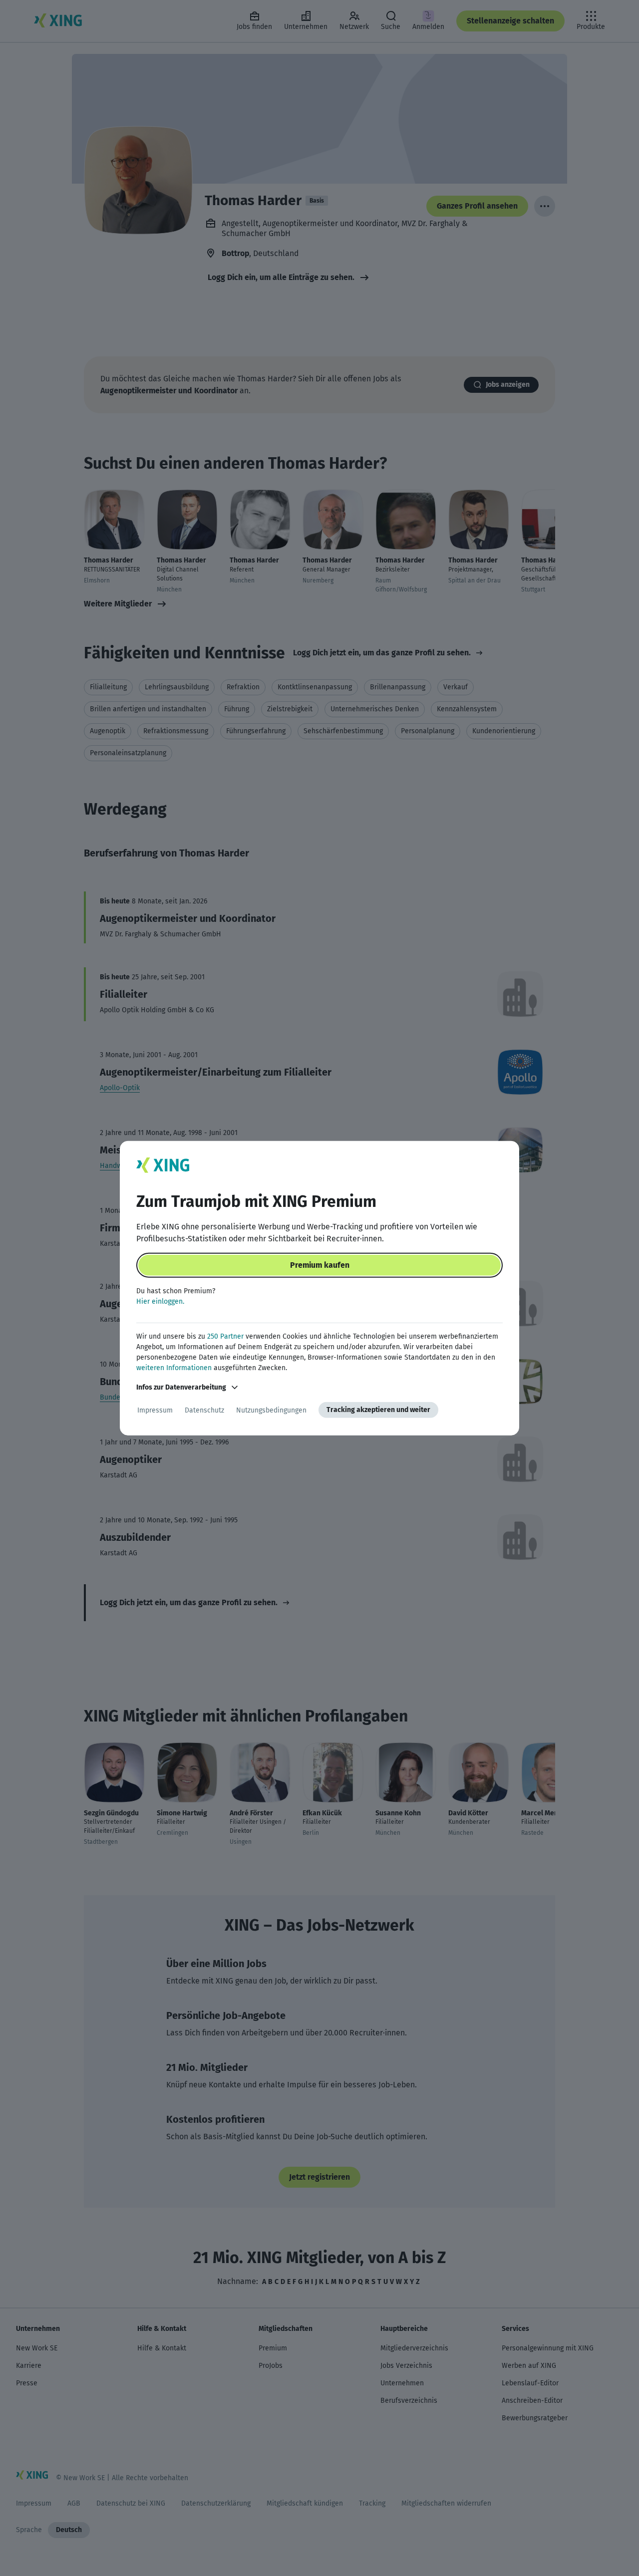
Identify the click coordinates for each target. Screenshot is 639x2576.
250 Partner (225, 1336)
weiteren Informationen (174, 1368)
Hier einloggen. (160, 1301)
